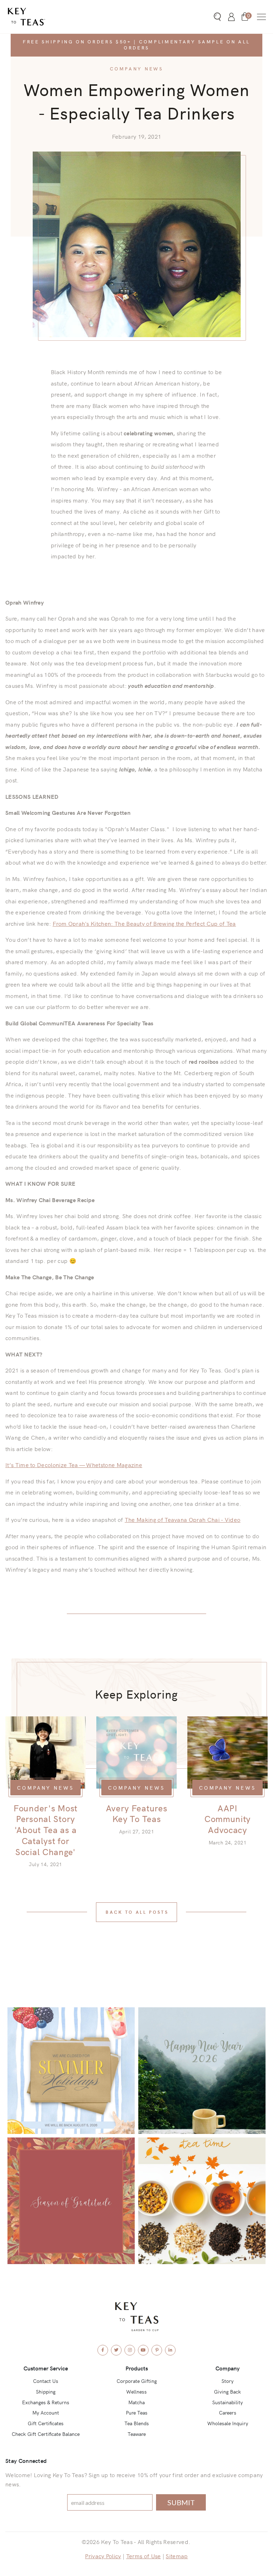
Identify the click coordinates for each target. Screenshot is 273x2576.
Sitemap (177, 2556)
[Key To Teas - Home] (45, 17)
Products (137, 2368)
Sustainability (227, 2402)
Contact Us (46, 2381)
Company (227, 2368)
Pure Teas (137, 2412)
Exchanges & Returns (46, 2402)
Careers (228, 2412)
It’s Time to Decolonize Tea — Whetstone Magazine (74, 1465)
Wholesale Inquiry (228, 2423)
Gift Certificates (46, 2423)
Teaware (137, 2434)
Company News (136, 68)
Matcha (136, 2402)
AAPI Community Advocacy (227, 1819)
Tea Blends (137, 2423)
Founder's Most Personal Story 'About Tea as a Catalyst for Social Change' (45, 1830)
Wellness (136, 2391)
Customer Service (46, 2368)
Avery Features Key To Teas (137, 1813)
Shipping (46, 2391)
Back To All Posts (137, 1912)
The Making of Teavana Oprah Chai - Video (183, 1519)
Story (227, 2381)
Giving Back (227, 2391)
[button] (261, 17)
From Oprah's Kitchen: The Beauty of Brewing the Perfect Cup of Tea (144, 923)
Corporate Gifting (137, 2381)
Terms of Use (144, 2556)
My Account (46, 2412)
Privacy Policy (103, 2556)
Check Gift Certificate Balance (46, 2434)
